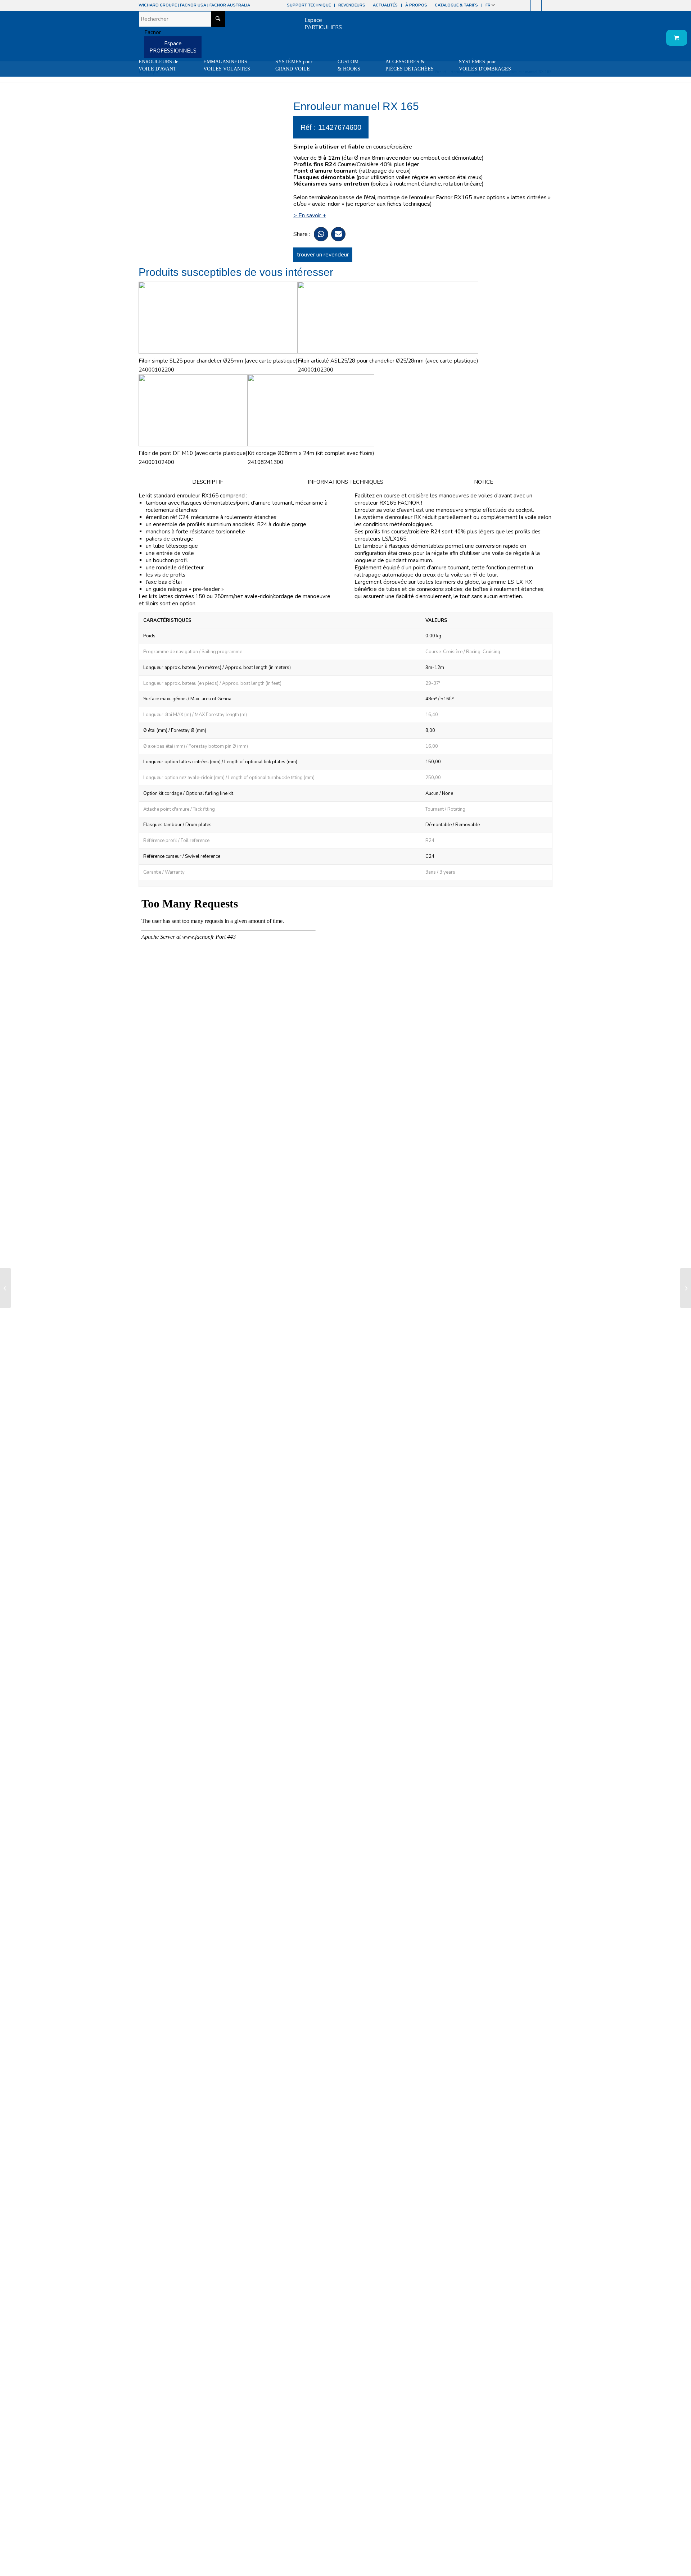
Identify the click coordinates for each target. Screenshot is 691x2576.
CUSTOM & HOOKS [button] (349, 65)
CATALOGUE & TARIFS (456, 5)
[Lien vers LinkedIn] (547, 5)
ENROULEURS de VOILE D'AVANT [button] (158, 65)
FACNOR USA (193, 5)
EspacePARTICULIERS (323, 24)
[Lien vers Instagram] (514, 5)
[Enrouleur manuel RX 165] (6, 1288)
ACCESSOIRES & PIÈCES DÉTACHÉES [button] (410, 65)
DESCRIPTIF (208, 482)
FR (489, 5)
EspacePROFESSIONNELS (173, 47)
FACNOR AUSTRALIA (230, 5)
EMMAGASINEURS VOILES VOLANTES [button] (227, 65)
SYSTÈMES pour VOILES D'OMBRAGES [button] (485, 65)
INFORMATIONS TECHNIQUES (345, 482)
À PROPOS (416, 5)
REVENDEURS (352, 5)
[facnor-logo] (150, 32)
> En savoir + (310, 215)
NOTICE (484, 482)
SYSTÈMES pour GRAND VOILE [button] (294, 65)
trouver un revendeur (323, 255)
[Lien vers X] (536, 5)
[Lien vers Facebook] (504, 5)
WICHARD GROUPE (158, 5)
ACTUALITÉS (385, 5)
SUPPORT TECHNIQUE (309, 5)
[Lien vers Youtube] (525, 5)
